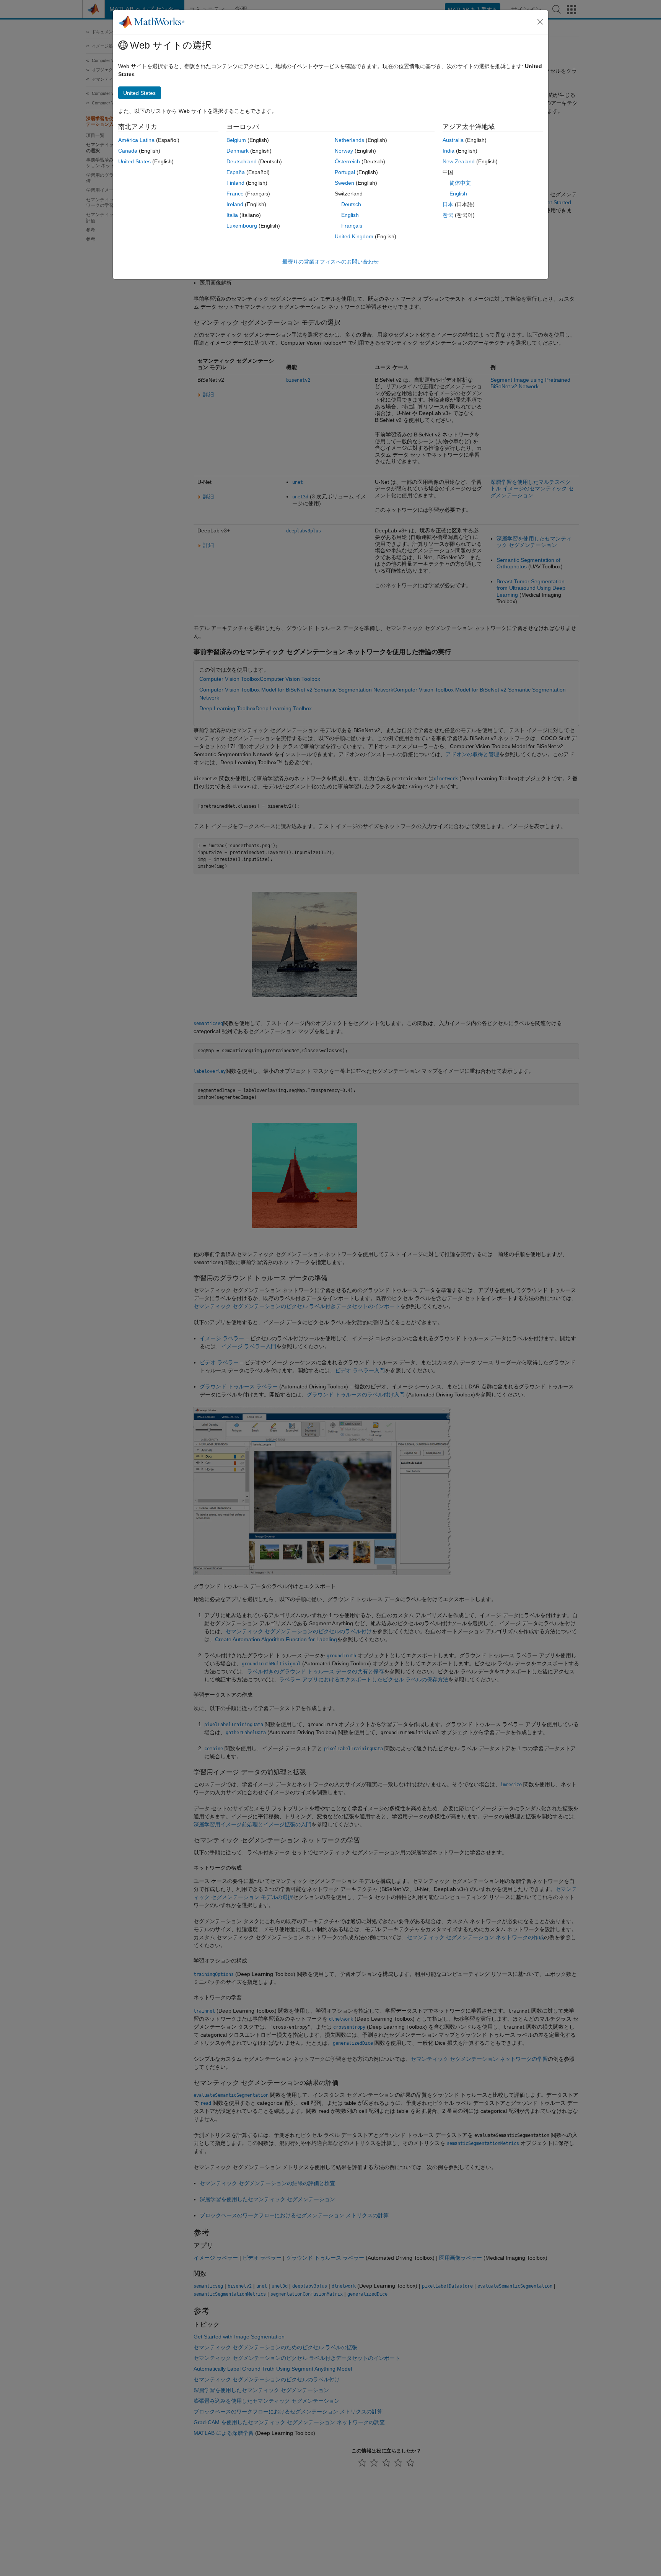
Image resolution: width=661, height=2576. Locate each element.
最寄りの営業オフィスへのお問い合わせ (330, 262)
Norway (344, 151)
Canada (128, 151)
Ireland (235, 204)
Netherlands (349, 140)
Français (352, 226)
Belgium (236, 140)
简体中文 (460, 183)
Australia (453, 140)
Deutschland (242, 161)
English (350, 215)
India (449, 151)
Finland (235, 183)
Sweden (344, 183)
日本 (448, 204)
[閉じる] (540, 22)
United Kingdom (354, 236)
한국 (448, 215)
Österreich (347, 161)
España (236, 172)
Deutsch (351, 204)
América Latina (136, 140)
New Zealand (459, 161)
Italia (232, 215)
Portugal (345, 172)
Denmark (238, 151)
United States (134, 161)
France (235, 194)
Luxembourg (242, 226)
